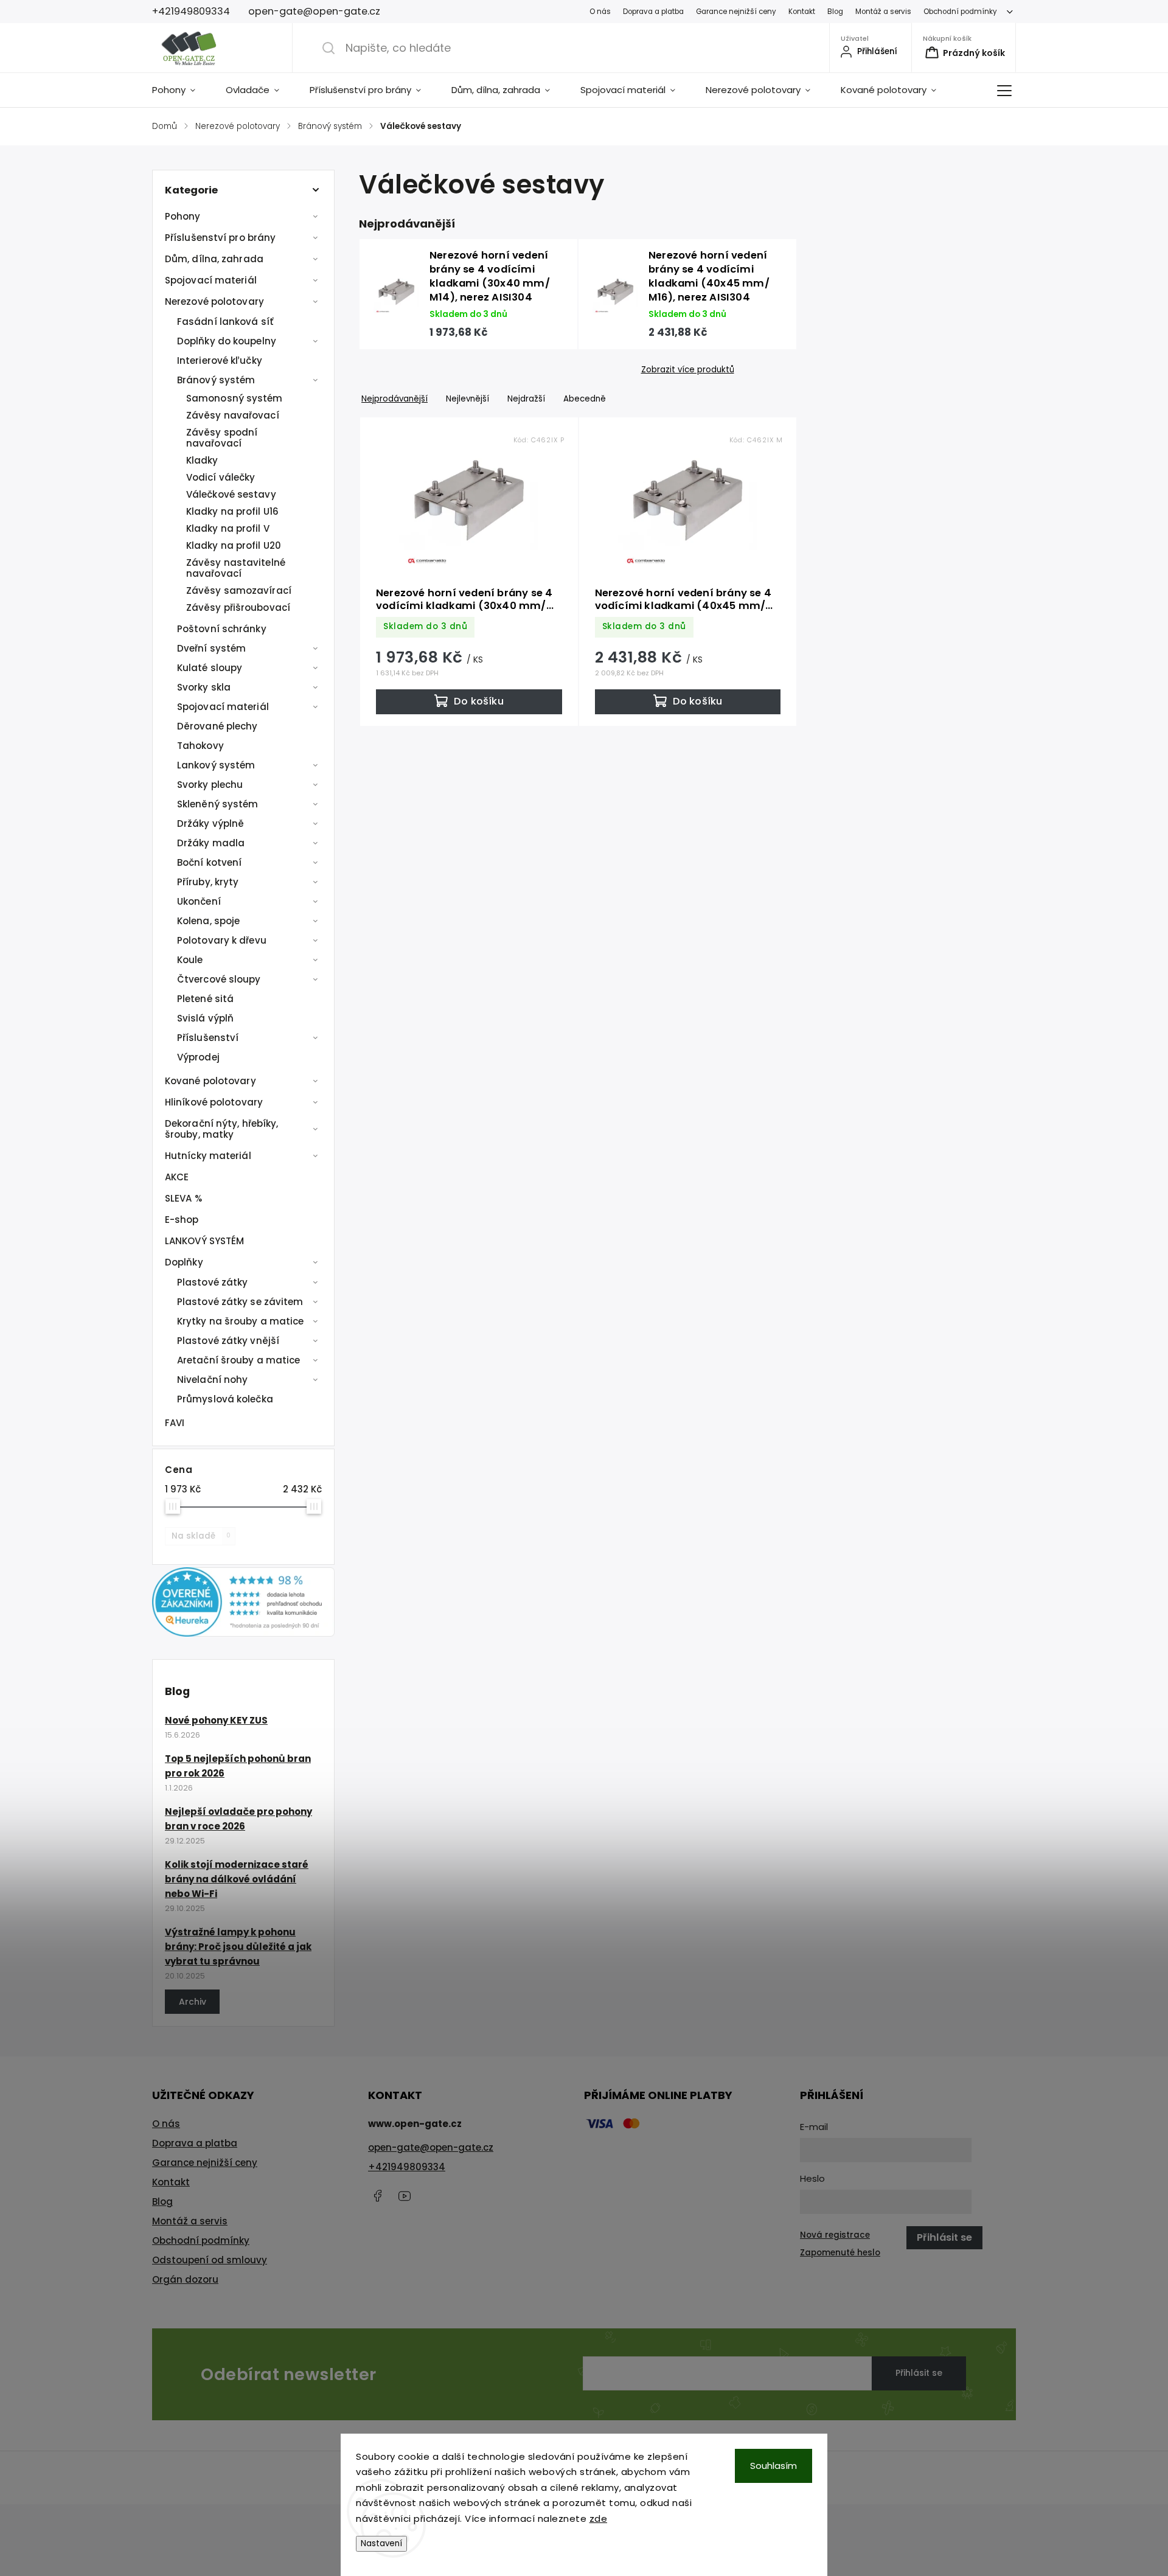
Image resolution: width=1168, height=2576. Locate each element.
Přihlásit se (919, 2373)
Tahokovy (200, 746)
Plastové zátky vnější (228, 1341)
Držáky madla (211, 843)
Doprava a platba (653, 12)
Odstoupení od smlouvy (210, 2260)
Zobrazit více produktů (688, 370)
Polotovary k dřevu (222, 940)
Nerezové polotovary (214, 301)
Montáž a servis (883, 12)
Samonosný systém (235, 398)
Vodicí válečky (221, 477)
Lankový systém (216, 765)
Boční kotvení (209, 862)
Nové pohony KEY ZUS (216, 1720)
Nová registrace (835, 2235)
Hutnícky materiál (208, 1156)
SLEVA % (183, 1198)
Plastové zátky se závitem (240, 1302)
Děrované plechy (217, 726)
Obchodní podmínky (960, 12)
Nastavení (381, 2543)
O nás (600, 12)
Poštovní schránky (222, 629)
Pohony (183, 216)
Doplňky (184, 1262)
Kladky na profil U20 (234, 545)
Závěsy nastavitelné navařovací (236, 568)
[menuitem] (181, 90)
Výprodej (198, 1057)
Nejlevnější (468, 399)
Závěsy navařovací (233, 415)
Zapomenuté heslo (840, 2253)
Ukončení (199, 901)
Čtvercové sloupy (219, 979)
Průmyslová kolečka (225, 1399)
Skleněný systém (218, 804)
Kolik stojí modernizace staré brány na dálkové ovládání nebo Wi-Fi (237, 1879)
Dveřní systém (211, 648)
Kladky (202, 460)
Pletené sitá (205, 999)
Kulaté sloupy (210, 668)
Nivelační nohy (212, 1380)
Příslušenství (208, 1038)
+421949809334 (407, 2167)
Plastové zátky (212, 1282)
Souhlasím (773, 2466)
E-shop (182, 1220)
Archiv (193, 2002)
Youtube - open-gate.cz (405, 2196)
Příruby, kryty (208, 882)
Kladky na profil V (228, 528)
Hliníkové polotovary (214, 1102)
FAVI (175, 1423)
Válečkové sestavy (231, 494)
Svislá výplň (205, 1018)
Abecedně (585, 399)
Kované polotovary (210, 1081)
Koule (190, 960)
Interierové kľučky (220, 360)
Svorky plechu (210, 785)
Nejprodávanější (395, 399)
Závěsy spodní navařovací (222, 438)
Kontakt (802, 12)
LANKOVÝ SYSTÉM (204, 1241)
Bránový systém (216, 380)
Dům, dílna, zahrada (214, 259)
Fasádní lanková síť (225, 322)
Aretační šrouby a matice (238, 1360)
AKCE (177, 1177)
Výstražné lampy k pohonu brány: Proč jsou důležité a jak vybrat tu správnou (238, 1947)
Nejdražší (526, 399)
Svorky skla (204, 687)
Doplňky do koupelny (227, 341)
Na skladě (201, 1536)
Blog (835, 12)
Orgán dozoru (185, 2279)
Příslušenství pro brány (220, 238)
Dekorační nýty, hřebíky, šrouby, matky (221, 1129)
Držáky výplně (210, 823)
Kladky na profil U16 (232, 511)
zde (599, 2519)
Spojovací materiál (211, 280)
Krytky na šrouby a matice (241, 1321)
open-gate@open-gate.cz (431, 2147)
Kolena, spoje (208, 921)
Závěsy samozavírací (239, 590)
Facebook (377, 2196)
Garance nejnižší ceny (736, 12)
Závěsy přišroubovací (238, 607)
